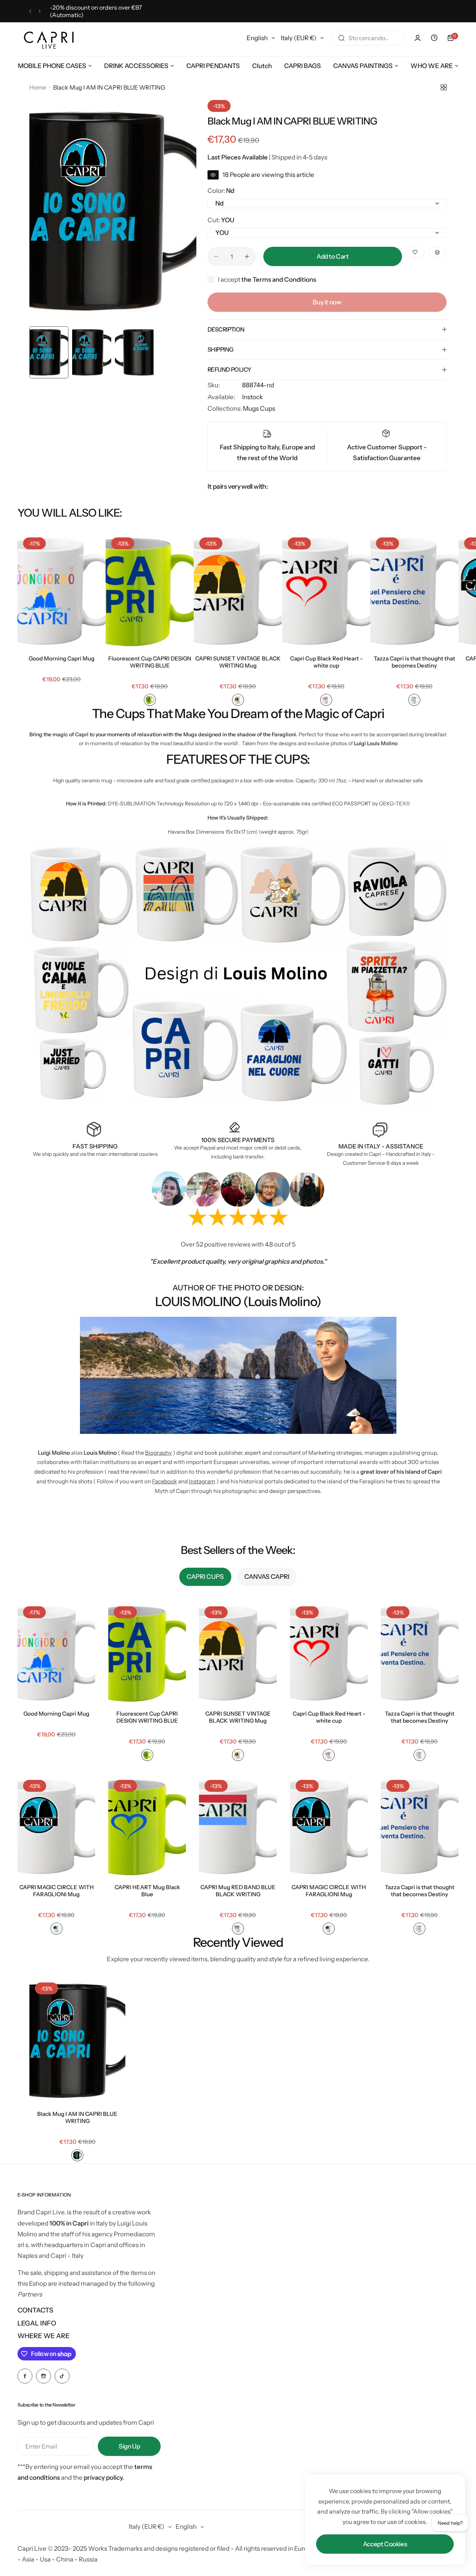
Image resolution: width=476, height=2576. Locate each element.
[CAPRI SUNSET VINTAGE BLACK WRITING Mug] (238, 591)
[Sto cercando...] (341, 38)
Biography (158, 1453)
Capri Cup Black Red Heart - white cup (326, 662)
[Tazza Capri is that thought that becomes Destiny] (414, 591)
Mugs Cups (259, 408)
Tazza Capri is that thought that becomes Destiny (414, 662)
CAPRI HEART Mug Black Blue (147, 1891)
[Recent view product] (434, 38)
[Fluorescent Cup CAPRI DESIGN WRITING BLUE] (150, 591)
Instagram (202, 1481)
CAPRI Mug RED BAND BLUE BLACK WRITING (238, 1891)
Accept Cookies (385, 2544)
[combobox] (369, 38)
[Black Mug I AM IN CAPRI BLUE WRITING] (77, 2041)
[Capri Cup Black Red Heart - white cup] (326, 591)
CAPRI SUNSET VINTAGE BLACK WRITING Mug (238, 662)
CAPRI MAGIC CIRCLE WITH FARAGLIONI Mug (57, 1891)
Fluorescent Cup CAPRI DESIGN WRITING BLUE (150, 662)
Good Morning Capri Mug (62, 658)
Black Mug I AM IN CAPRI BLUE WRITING (77, 2117)
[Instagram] (44, 2376)
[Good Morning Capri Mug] (62, 591)
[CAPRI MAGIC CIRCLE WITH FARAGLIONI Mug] (56, 1826)
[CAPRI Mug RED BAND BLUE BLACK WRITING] (238, 1826)
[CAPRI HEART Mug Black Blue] (147, 1826)
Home (38, 87)
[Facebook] (25, 2376)
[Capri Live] (49, 38)
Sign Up (129, 2446)
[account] (418, 38)
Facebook (165, 1481)
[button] (30, 11)
